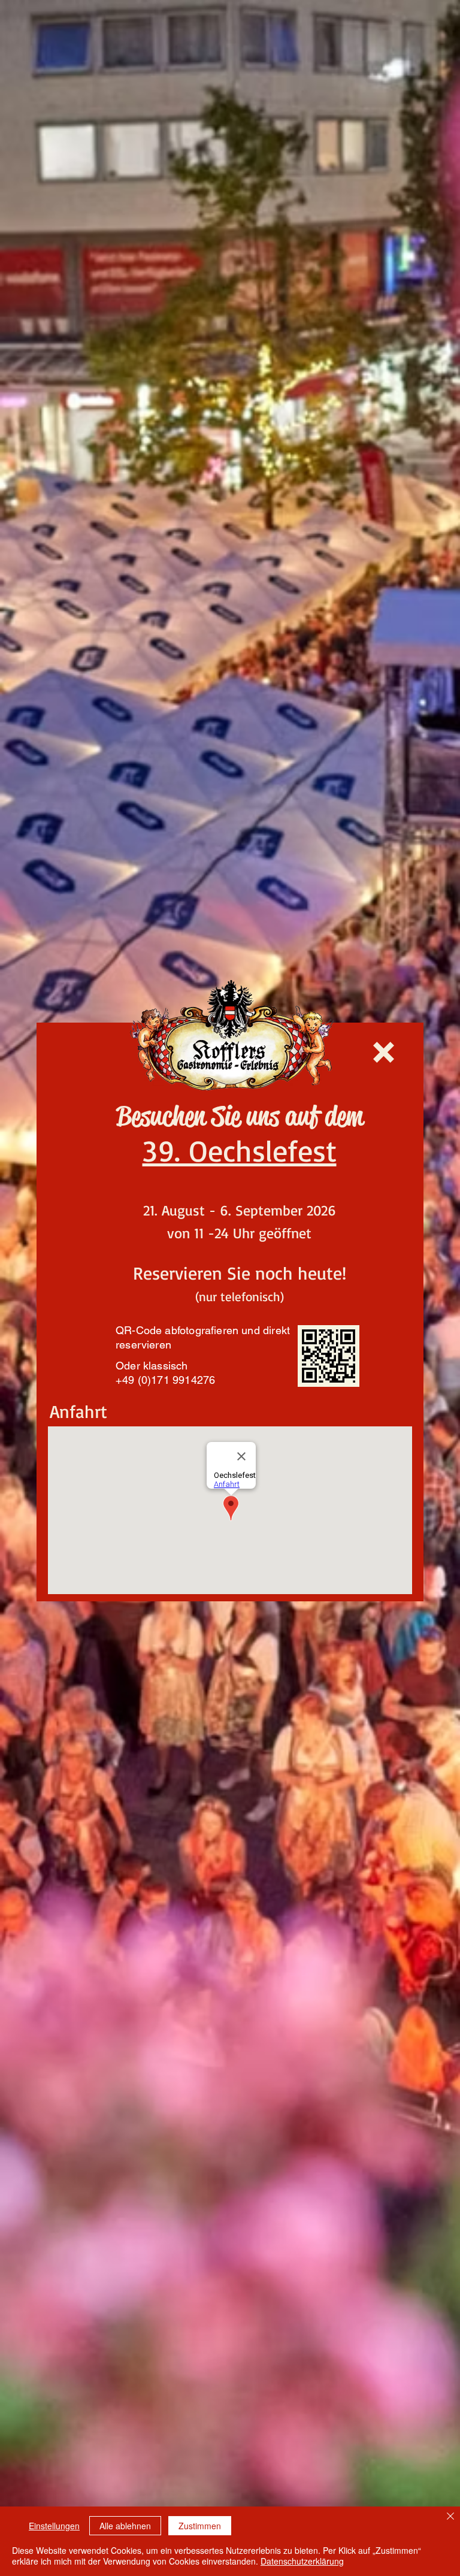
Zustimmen (200, 2526)
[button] (384, 1052)
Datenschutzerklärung (302, 2561)
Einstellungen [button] (54, 2526)
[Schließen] (450, 2517)
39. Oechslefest (240, 1150)
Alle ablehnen (125, 2526)
